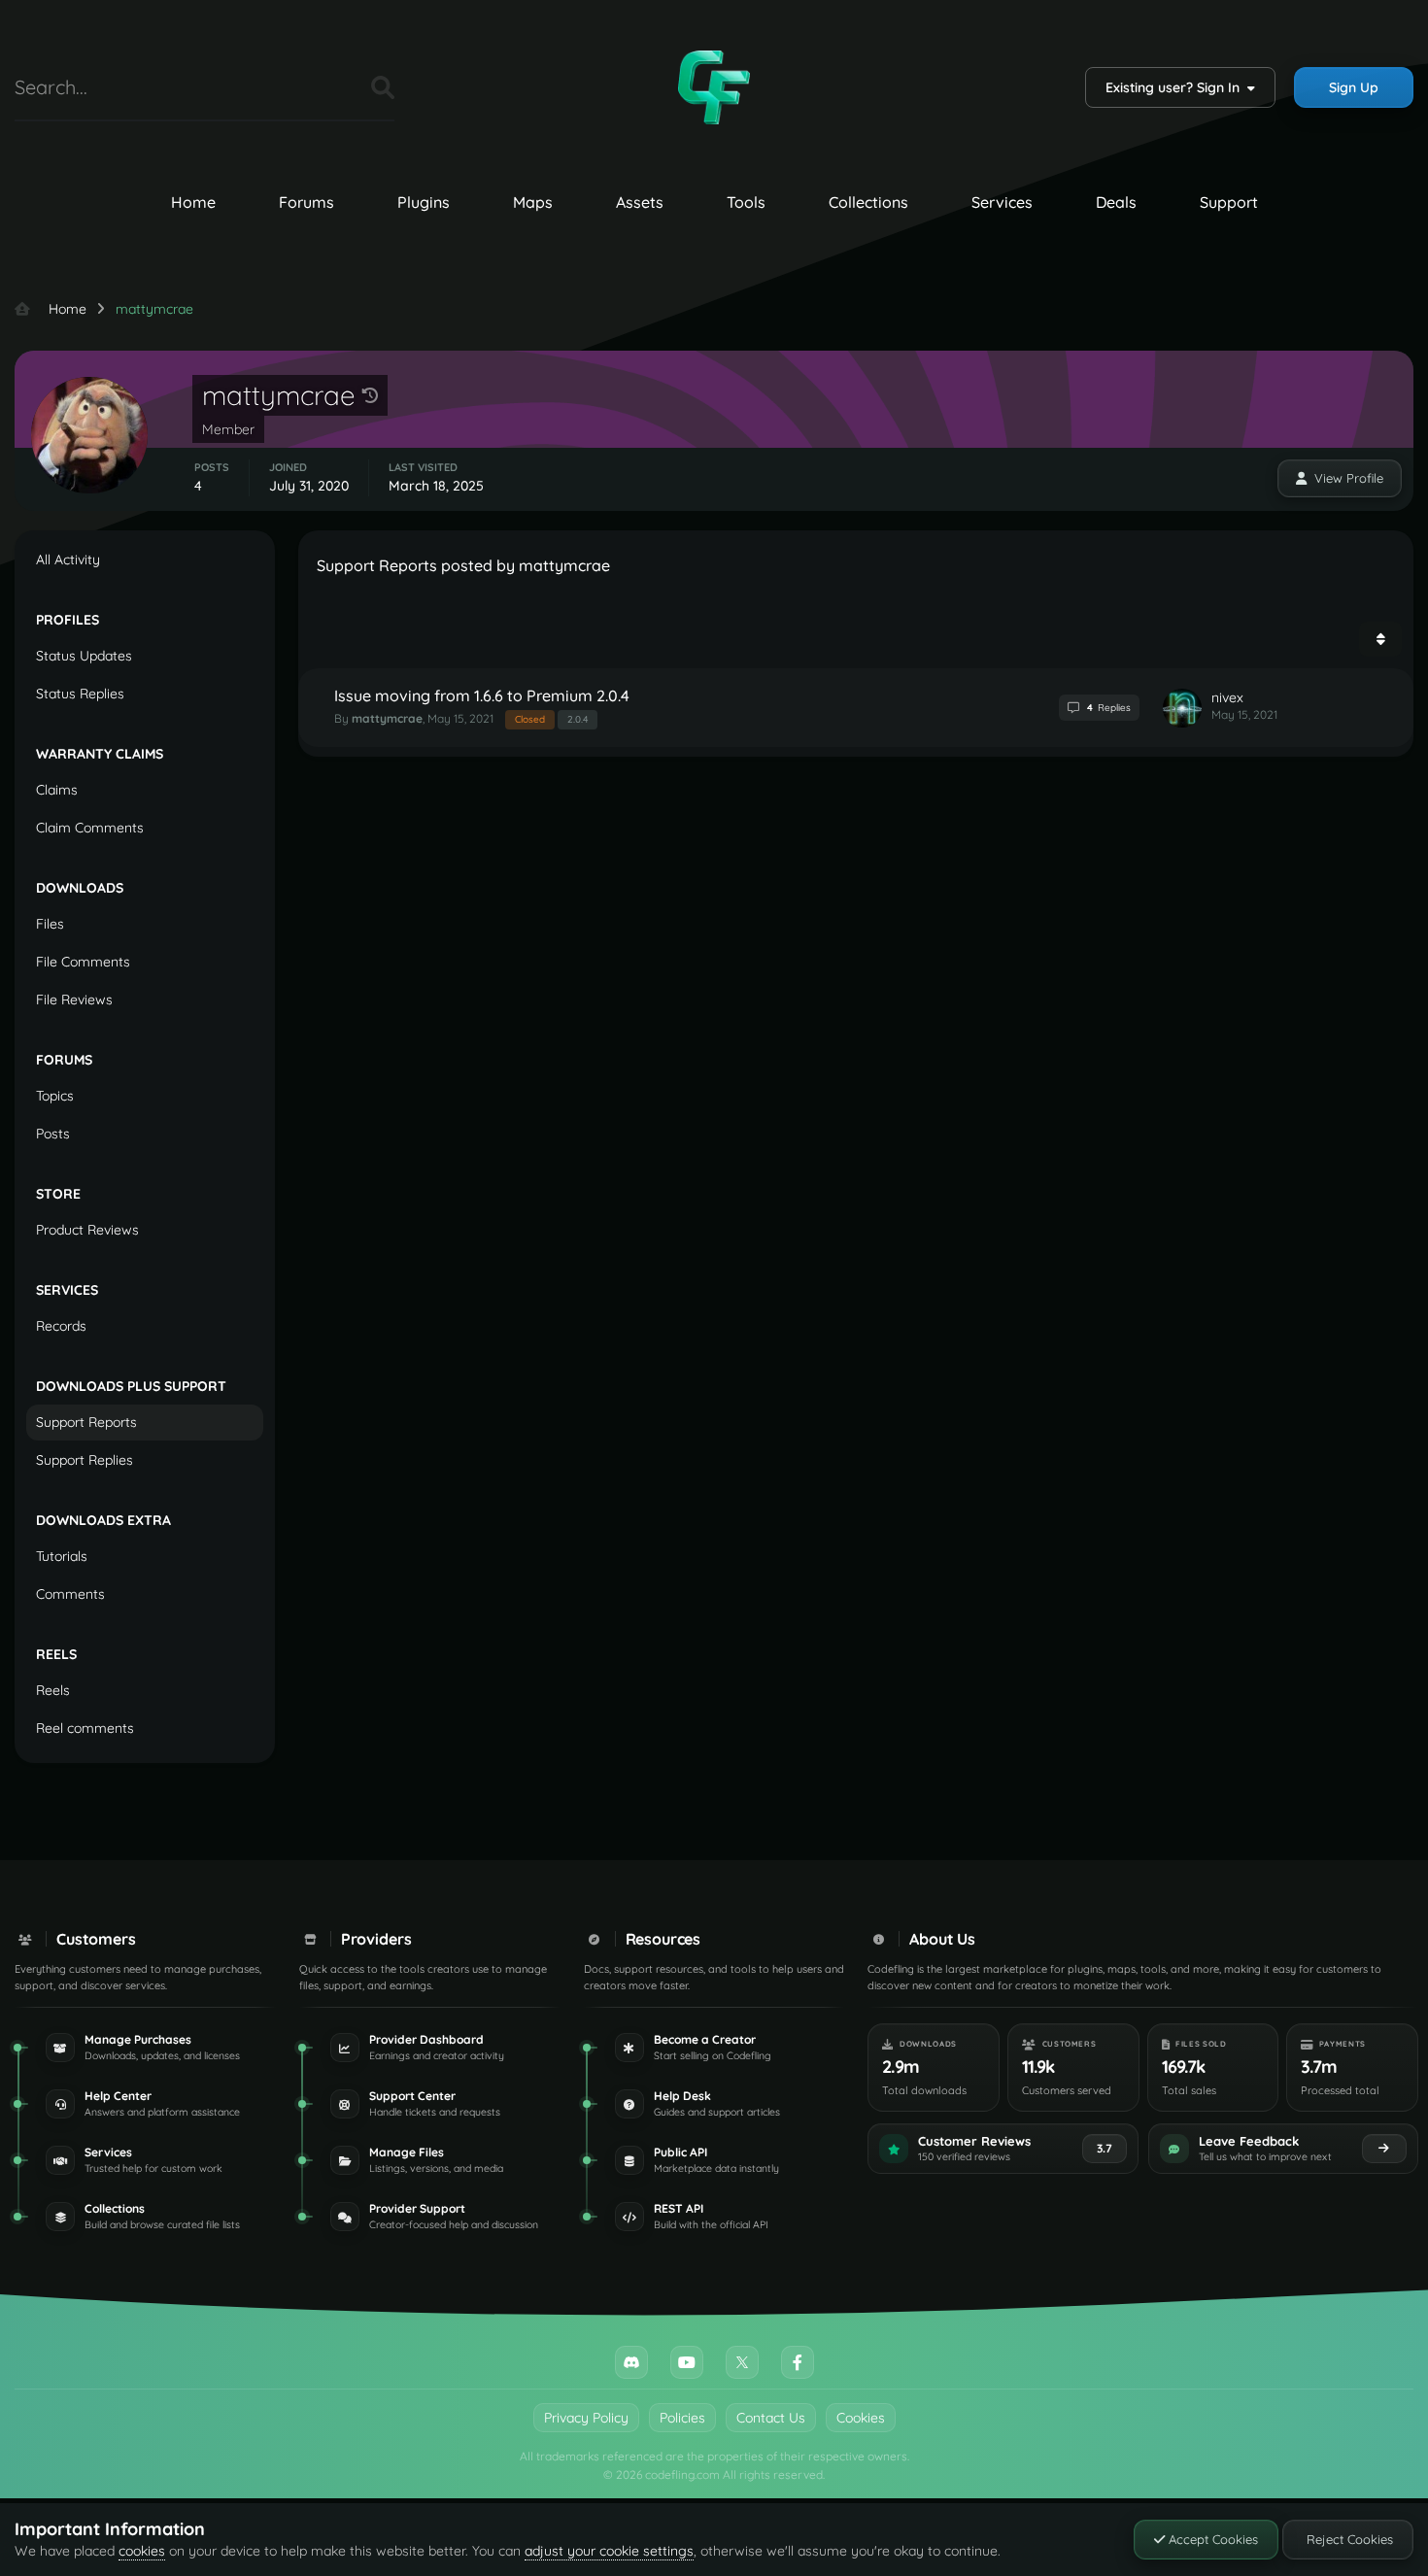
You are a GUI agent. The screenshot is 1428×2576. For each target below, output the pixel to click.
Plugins (424, 202)
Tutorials (62, 1556)
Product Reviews (87, 1230)
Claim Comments (90, 828)
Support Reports (86, 1422)
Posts (53, 1134)
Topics (55, 1096)
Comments (70, 1594)
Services (1002, 202)
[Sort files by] (1380, 639)
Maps (533, 202)
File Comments (83, 962)
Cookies (861, 2418)
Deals (1116, 202)
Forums (306, 202)
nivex (1227, 697)
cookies (142, 2551)
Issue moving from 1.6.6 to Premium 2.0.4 (482, 695)
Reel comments (85, 1728)
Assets (640, 202)
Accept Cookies (1211, 2539)
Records (61, 1326)
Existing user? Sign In (1176, 87)
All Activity (68, 559)
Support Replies (85, 1460)
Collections (868, 202)
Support (1229, 202)
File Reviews (74, 1000)
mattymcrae (387, 718)
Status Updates (84, 656)
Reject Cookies (1348, 2539)
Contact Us (771, 2418)
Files (332, 87)
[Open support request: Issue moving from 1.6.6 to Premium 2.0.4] (856, 708)
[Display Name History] (370, 395)
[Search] (383, 87)
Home (193, 202)
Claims (57, 790)
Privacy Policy (586, 2418)
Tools (746, 202)
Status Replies (80, 694)
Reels (53, 1690)
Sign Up (1354, 87)
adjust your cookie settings (609, 2551)
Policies (682, 2418)
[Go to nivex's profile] (1182, 708)
